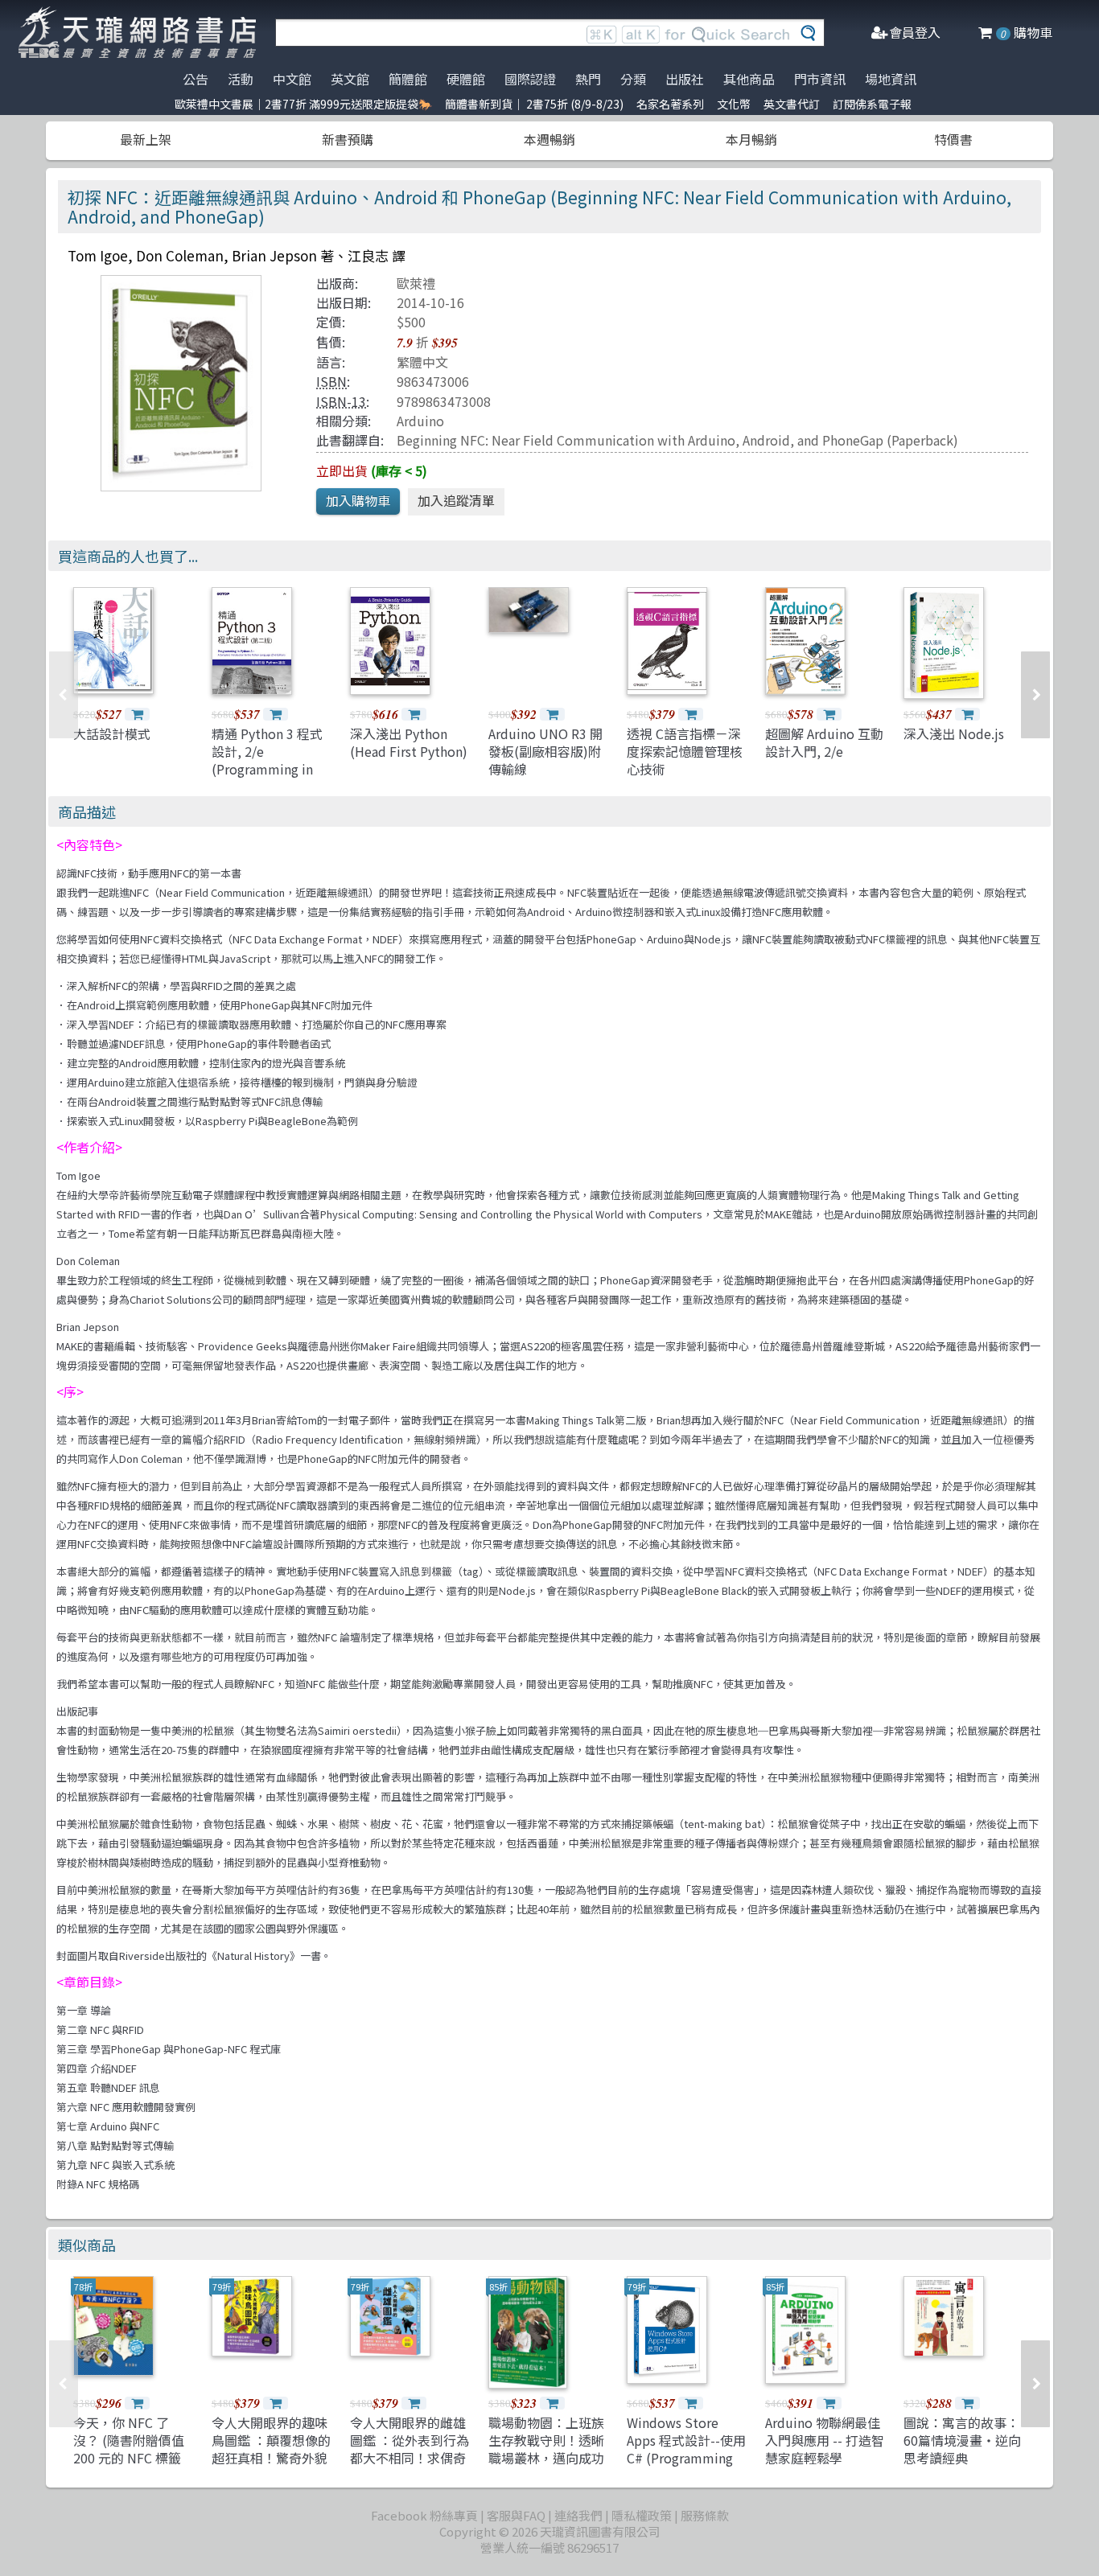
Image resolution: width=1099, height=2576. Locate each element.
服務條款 (705, 2515)
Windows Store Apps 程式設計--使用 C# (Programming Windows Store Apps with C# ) (686, 2459)
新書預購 (348, 139)
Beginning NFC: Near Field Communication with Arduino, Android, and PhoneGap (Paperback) (677, 440)
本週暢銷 (549, 139)
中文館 (292, 79)
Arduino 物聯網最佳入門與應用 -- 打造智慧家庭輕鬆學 (825, 2440)
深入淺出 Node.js (954, 733)
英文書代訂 (792, 104)
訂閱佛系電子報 (872, 104)
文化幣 (734, 104)
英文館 (350, 79)
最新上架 (146, 139)
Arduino (420, 421)
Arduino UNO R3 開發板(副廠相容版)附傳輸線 (545, 752)
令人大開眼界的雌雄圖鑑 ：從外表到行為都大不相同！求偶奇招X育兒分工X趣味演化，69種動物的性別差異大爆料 (410, 2467)
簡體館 (408, 79)
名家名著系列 (670, 104)
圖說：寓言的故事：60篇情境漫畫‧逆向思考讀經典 (962, 2440)
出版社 (685, 79)
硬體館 (466, 79)
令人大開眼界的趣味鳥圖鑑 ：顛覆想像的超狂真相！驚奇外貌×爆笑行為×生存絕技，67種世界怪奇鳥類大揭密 (271, 2467)
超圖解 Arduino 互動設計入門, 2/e (824, 742)
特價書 (953, 139)
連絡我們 (578, 2515)
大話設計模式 (112, 733)
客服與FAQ (516, 2515)
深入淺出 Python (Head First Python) (409, 742)
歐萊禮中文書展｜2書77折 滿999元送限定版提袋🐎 (303, 104)
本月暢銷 (751, 139)
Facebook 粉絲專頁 (424, 2515)
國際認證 (530, 79)
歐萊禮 (416, 283)
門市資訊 (820, 79)
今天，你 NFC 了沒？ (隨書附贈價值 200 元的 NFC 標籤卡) (129, 2449)
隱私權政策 (642, 2515)
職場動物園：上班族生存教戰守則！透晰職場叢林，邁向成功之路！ (546, 2449)
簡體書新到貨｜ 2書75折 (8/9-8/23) (534, 104)
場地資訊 (891, 79)
